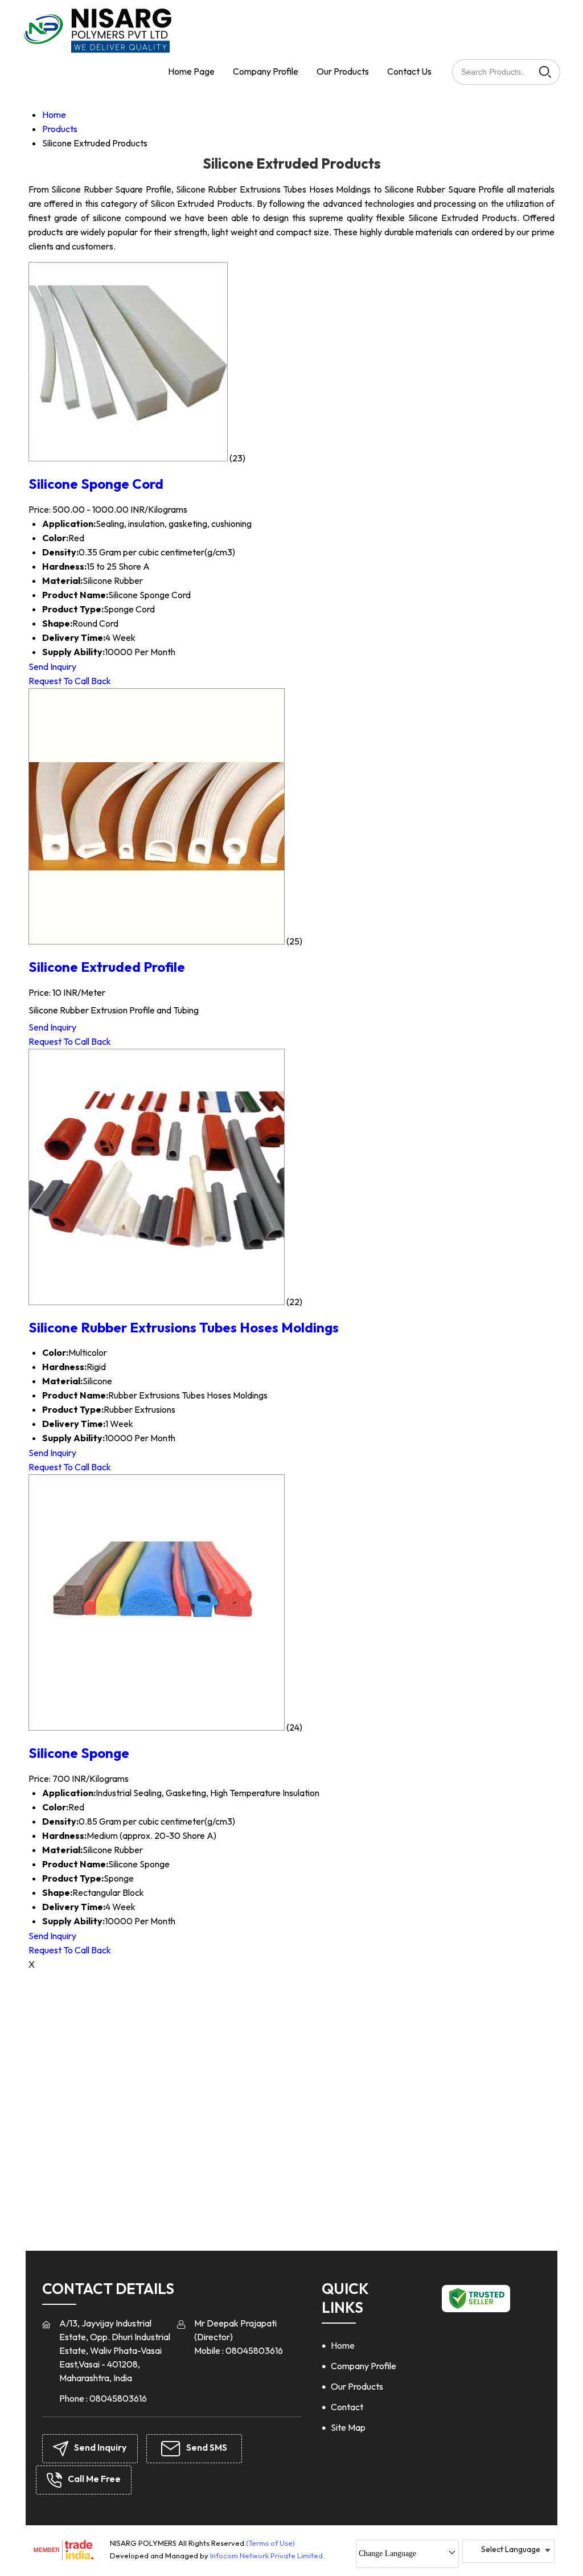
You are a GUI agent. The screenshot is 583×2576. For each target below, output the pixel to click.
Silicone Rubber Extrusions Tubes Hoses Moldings (184, 1327)
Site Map (348, 2427)
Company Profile (266, 71)
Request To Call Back (70, 681)
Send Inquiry (52, 667)
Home (343, 2345)
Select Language (511, 2549)
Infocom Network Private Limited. (267, 2555)
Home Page (191, 71)
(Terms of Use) (270, 2543)
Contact (347, 2407)
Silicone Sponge (79, 1753)
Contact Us (409, 71)
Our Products (343, 71)
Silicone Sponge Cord (96, 484)
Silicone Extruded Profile (107, 967)
